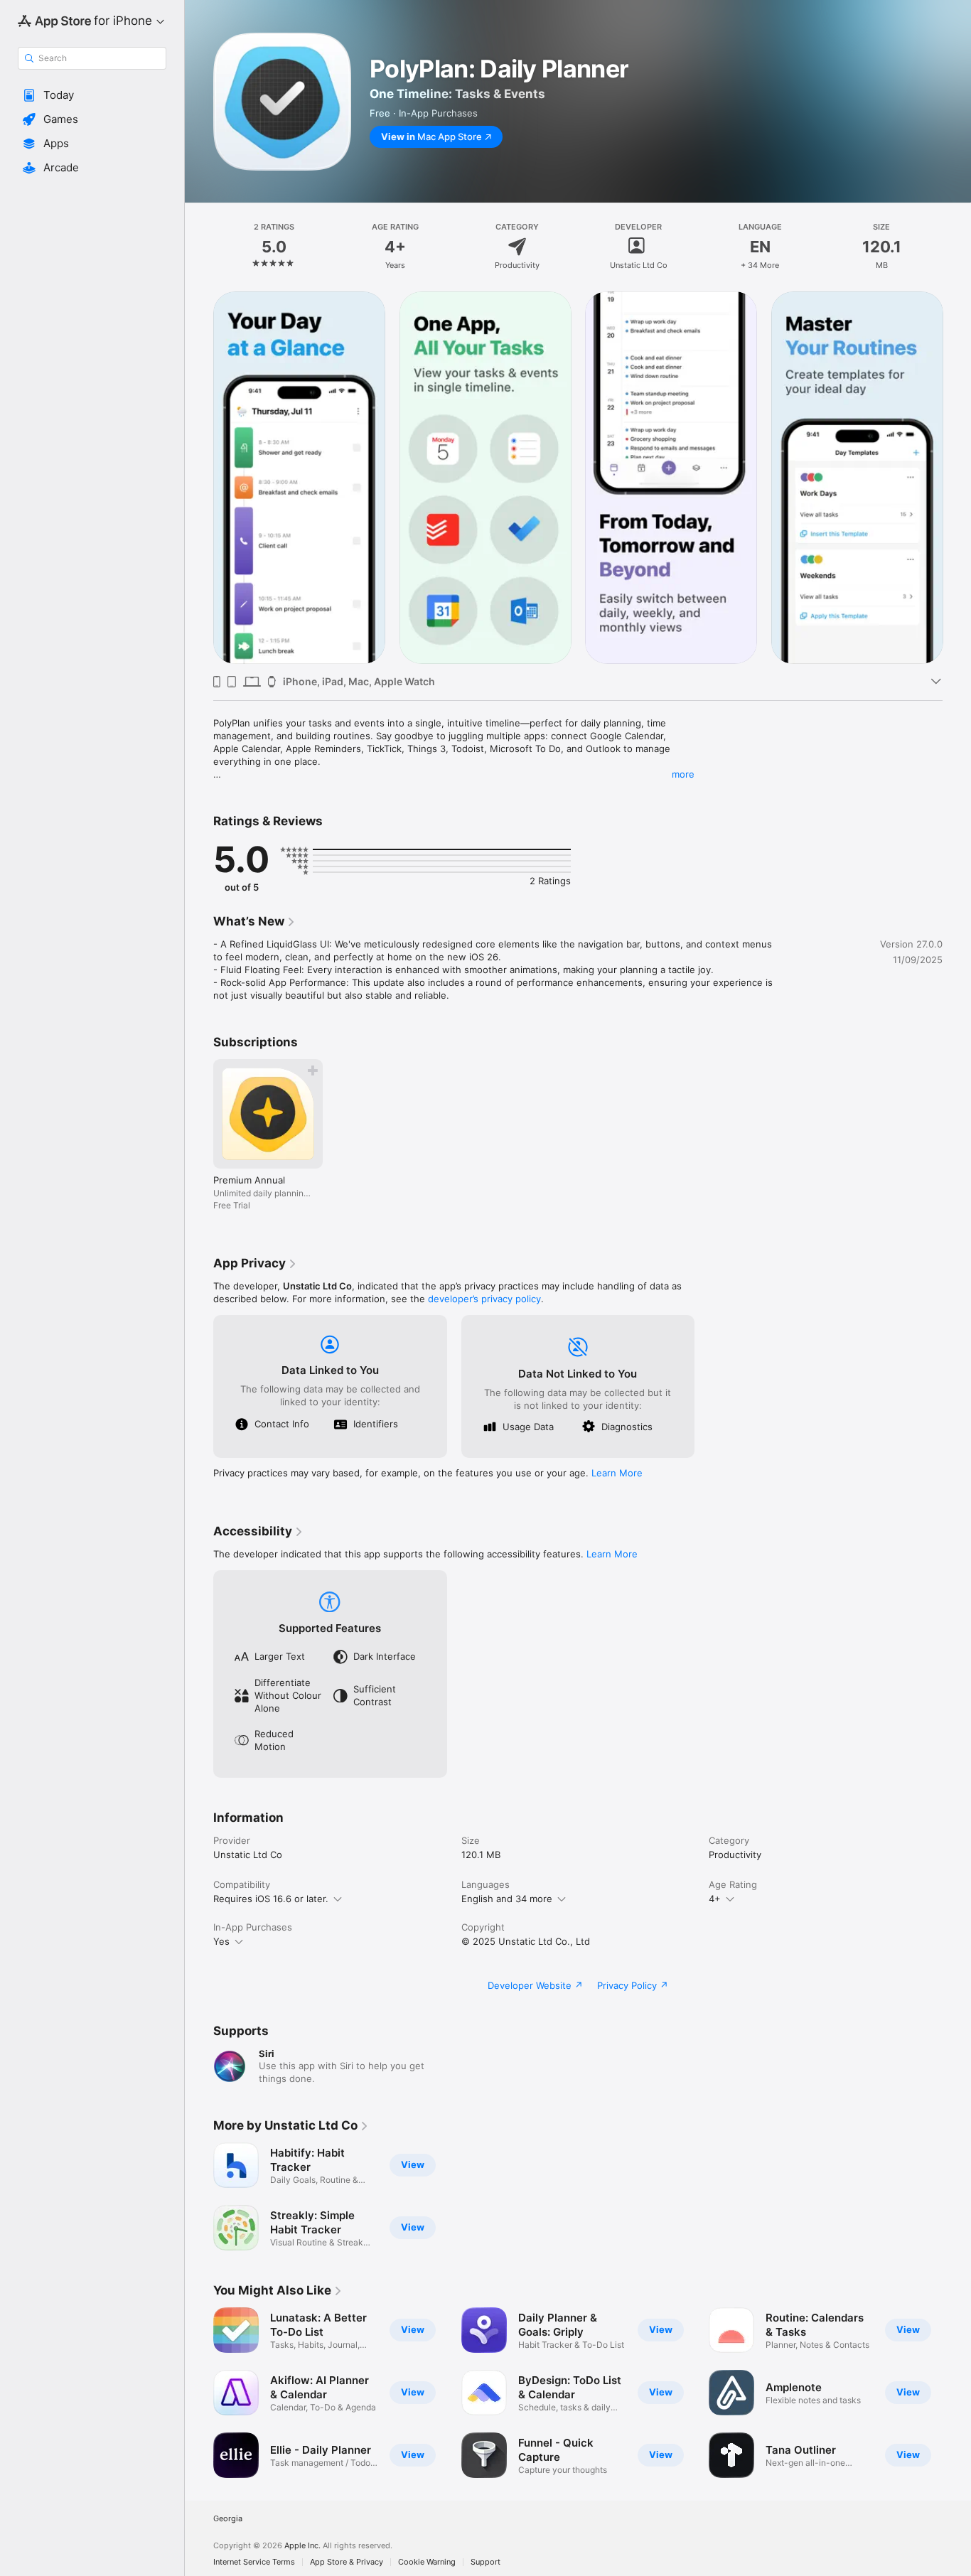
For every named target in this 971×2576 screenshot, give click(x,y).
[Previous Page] (199, 478)
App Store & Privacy (347, 2562)
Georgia (228, 2519)
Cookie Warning (427, 2562)
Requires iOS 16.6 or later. (271, 1899)
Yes (221, 1941)
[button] (92, 95)
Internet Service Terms (254, 2562)
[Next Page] (957, 478)
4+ (715, 1899)
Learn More (617, 1473)
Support (485, 2562)
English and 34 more (507, 1899)
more (683, 774)
